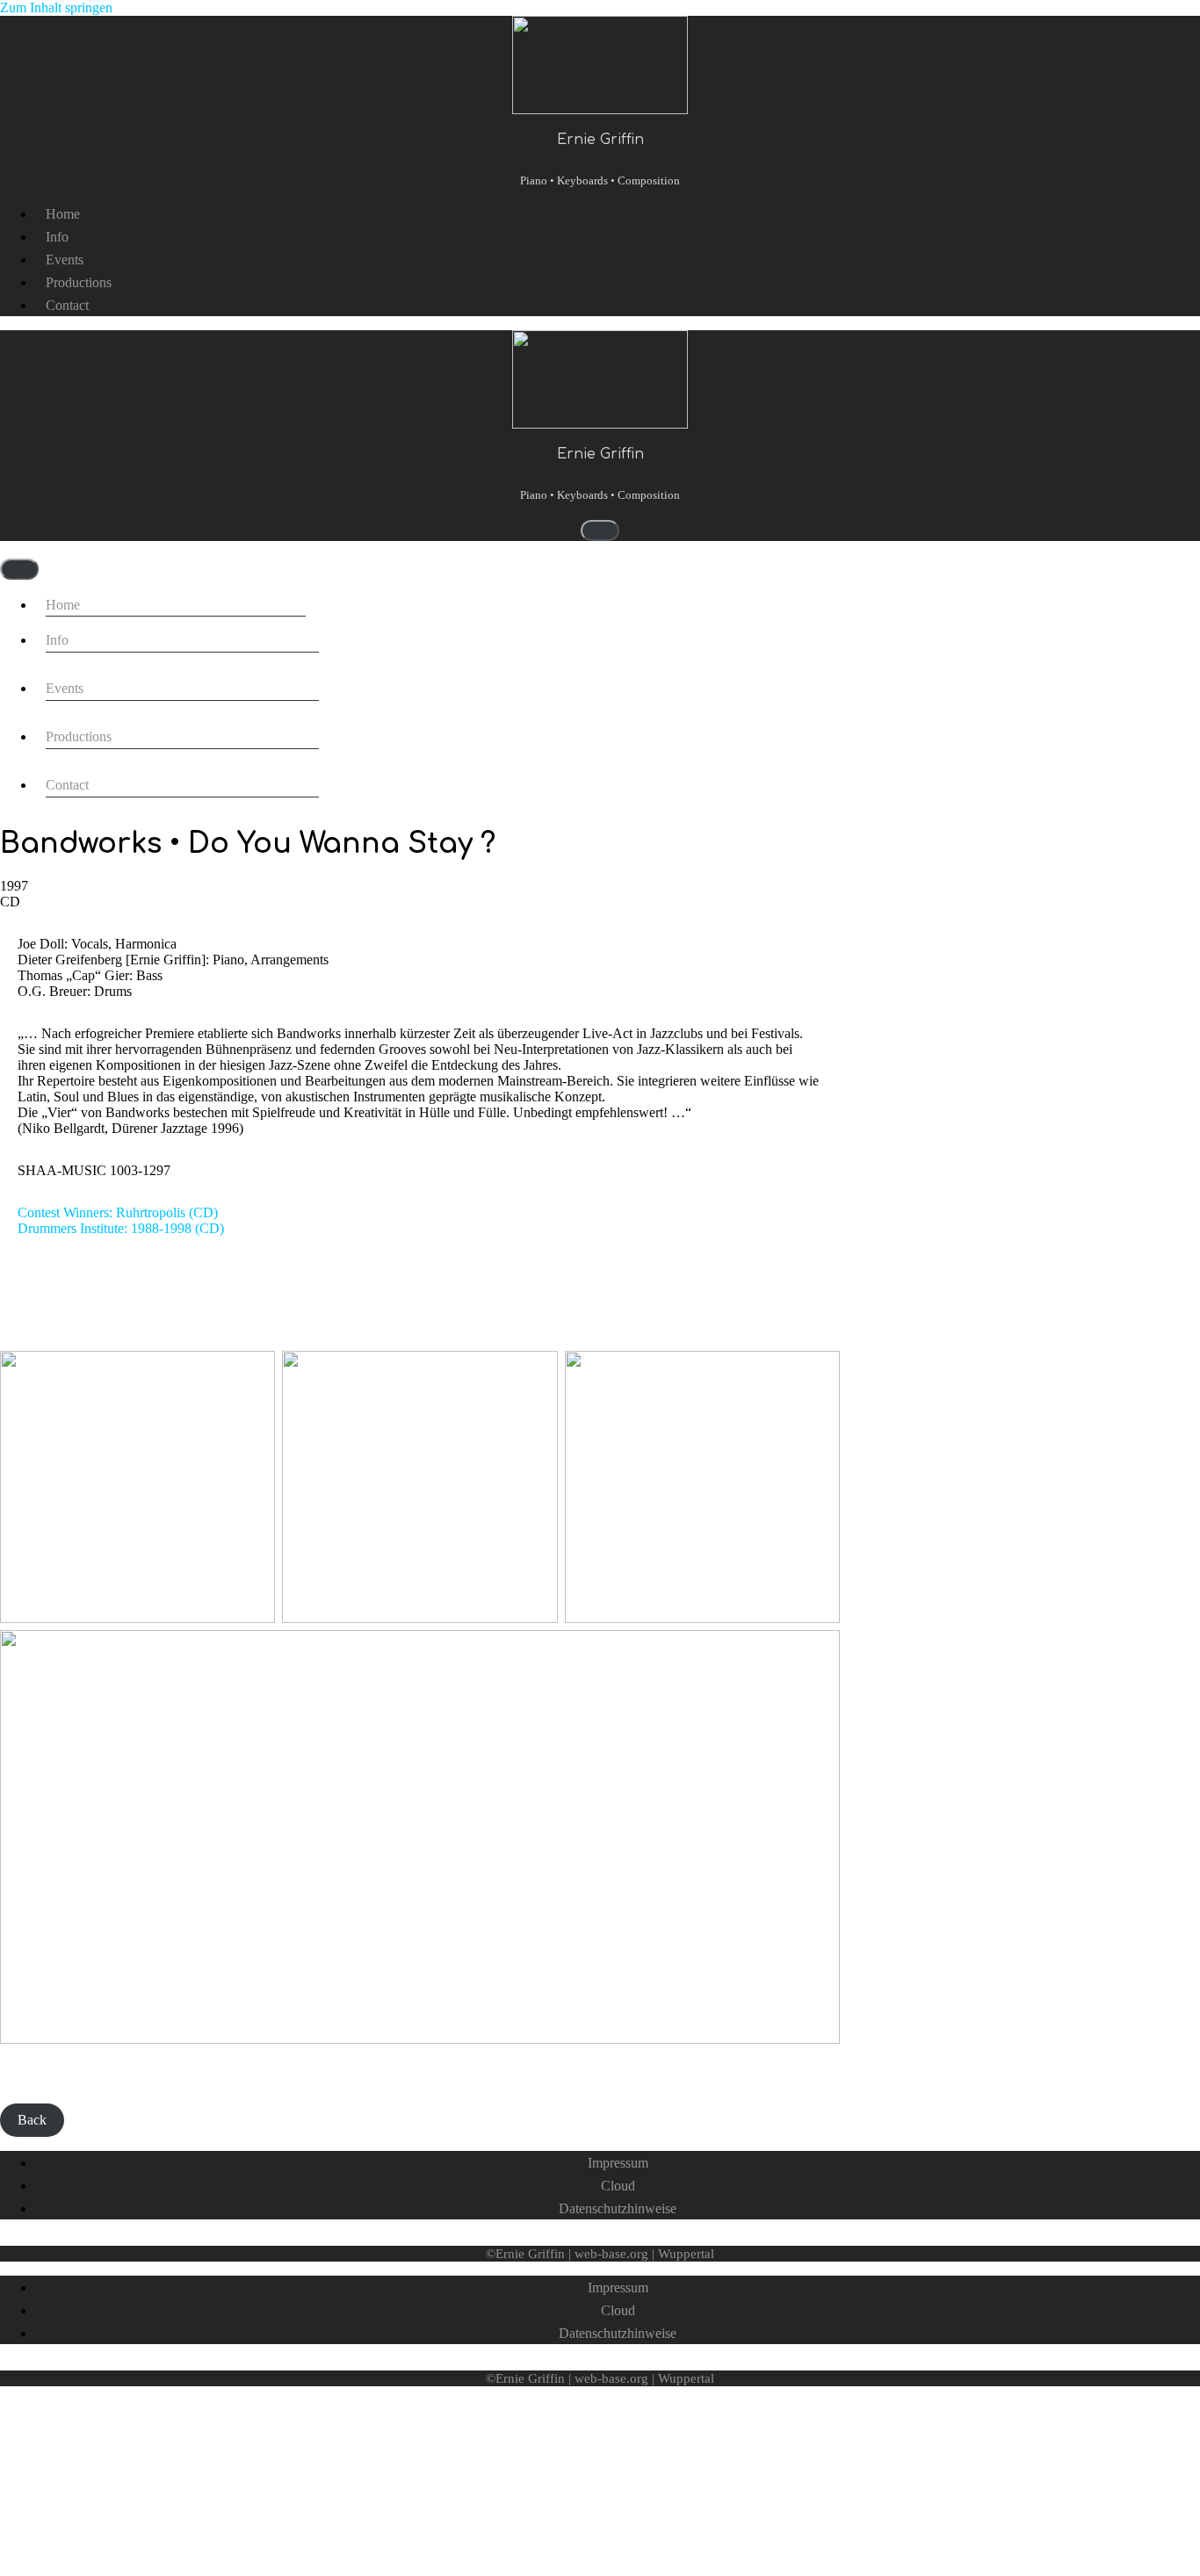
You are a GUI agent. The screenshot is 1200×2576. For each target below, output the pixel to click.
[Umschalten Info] (295, 649)
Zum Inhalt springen (56, 7)
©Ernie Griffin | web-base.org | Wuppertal (600, 2254)
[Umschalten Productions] (295, 746)
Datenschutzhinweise (618, 2208)
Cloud (618, 2186)
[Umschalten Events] (295, 698)
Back (32, 2120)
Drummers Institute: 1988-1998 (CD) (121, 1228)
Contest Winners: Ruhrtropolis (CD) (118, 1212)
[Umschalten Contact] (295, 794)
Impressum (618, 2163)
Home (63, 214)
